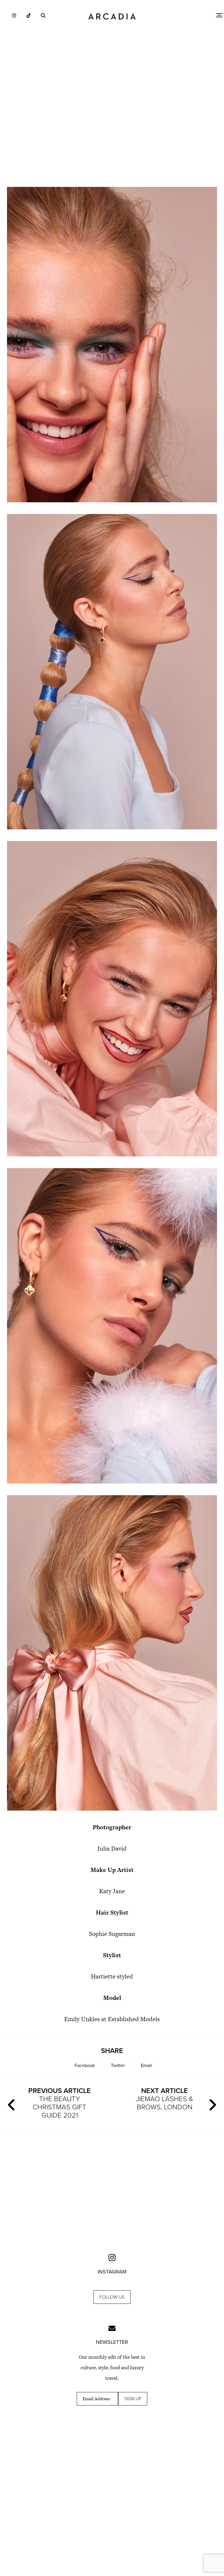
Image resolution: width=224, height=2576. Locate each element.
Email (146, 2066)
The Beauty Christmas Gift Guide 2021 (60, 2103)
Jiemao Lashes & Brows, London (164, 2099)
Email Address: (97, 2399)
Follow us (112, 2297)
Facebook (85, 2066)
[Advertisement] (112, 131)
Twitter (118, 2066)
